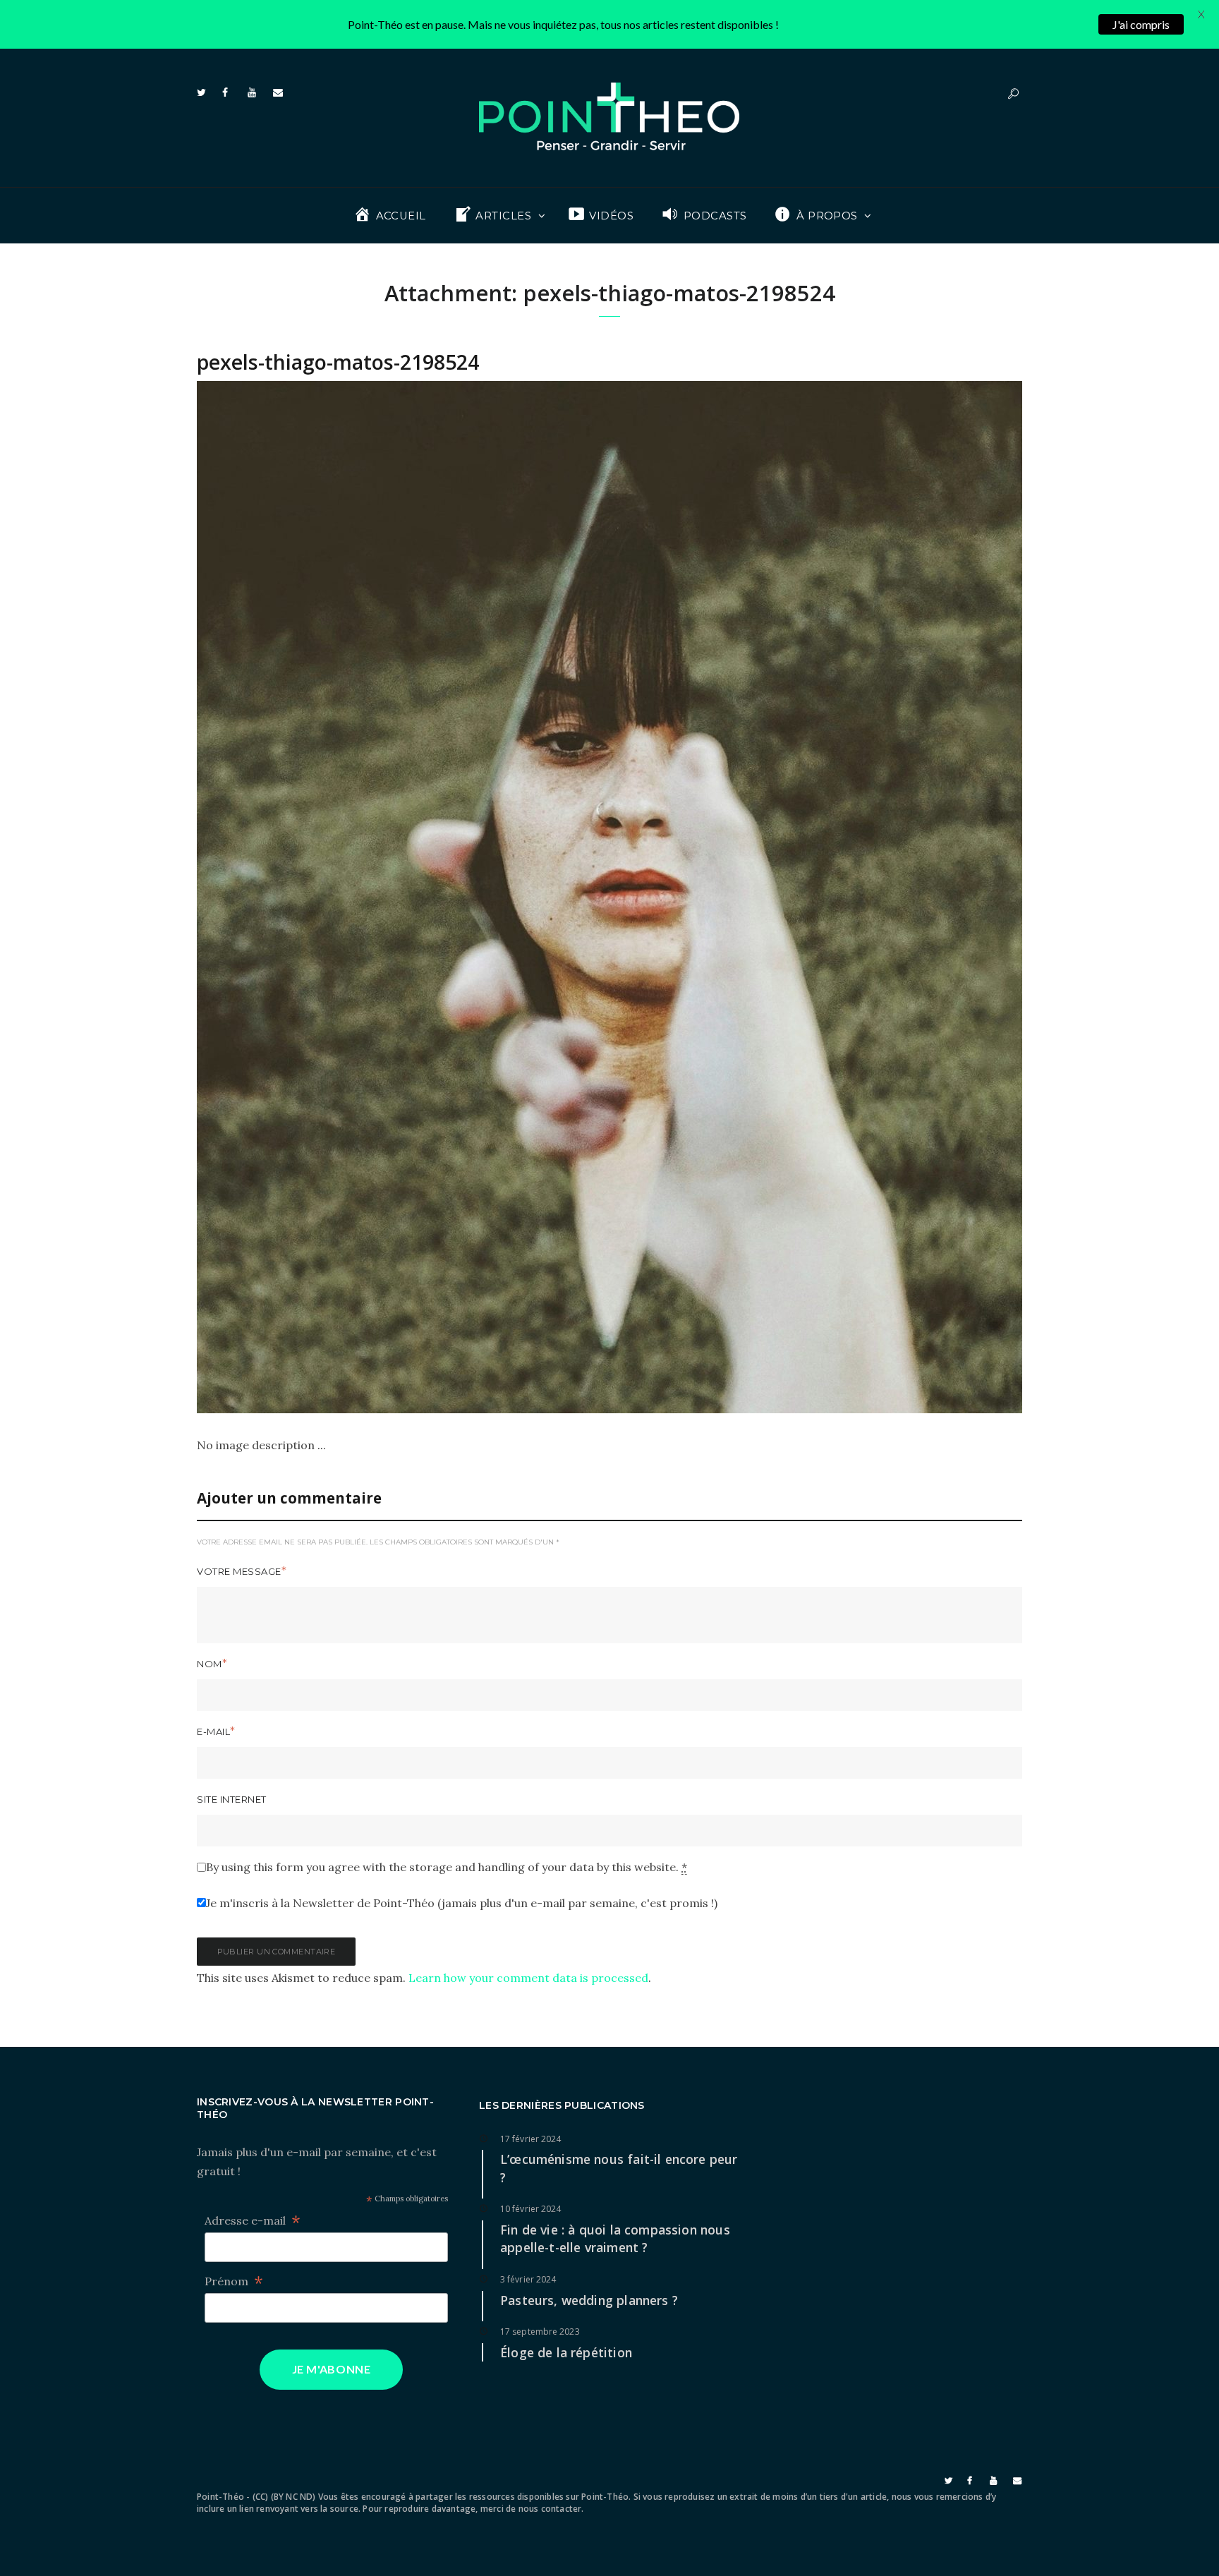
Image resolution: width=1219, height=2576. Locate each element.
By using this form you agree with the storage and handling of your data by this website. (447, 1867)
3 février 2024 (528, 2279)
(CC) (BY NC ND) (284, 2497)
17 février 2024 (531, 2139)
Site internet (232, 1799)
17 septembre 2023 (540, 2332)
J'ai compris (1141, 24)
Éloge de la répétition (566, 2352)
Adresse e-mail (253, 2221)
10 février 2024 (531, 2209)
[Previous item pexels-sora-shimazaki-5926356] (403, 897)
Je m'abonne (332, 2369)
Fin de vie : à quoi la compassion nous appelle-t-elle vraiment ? (615, 2239)
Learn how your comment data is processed (528, 1978)
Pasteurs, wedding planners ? (589, 2300)
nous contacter (550, 2509)
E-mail (213, 1731)
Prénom (234, 2281)
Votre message (239, 1571)
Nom (210, 1664)
